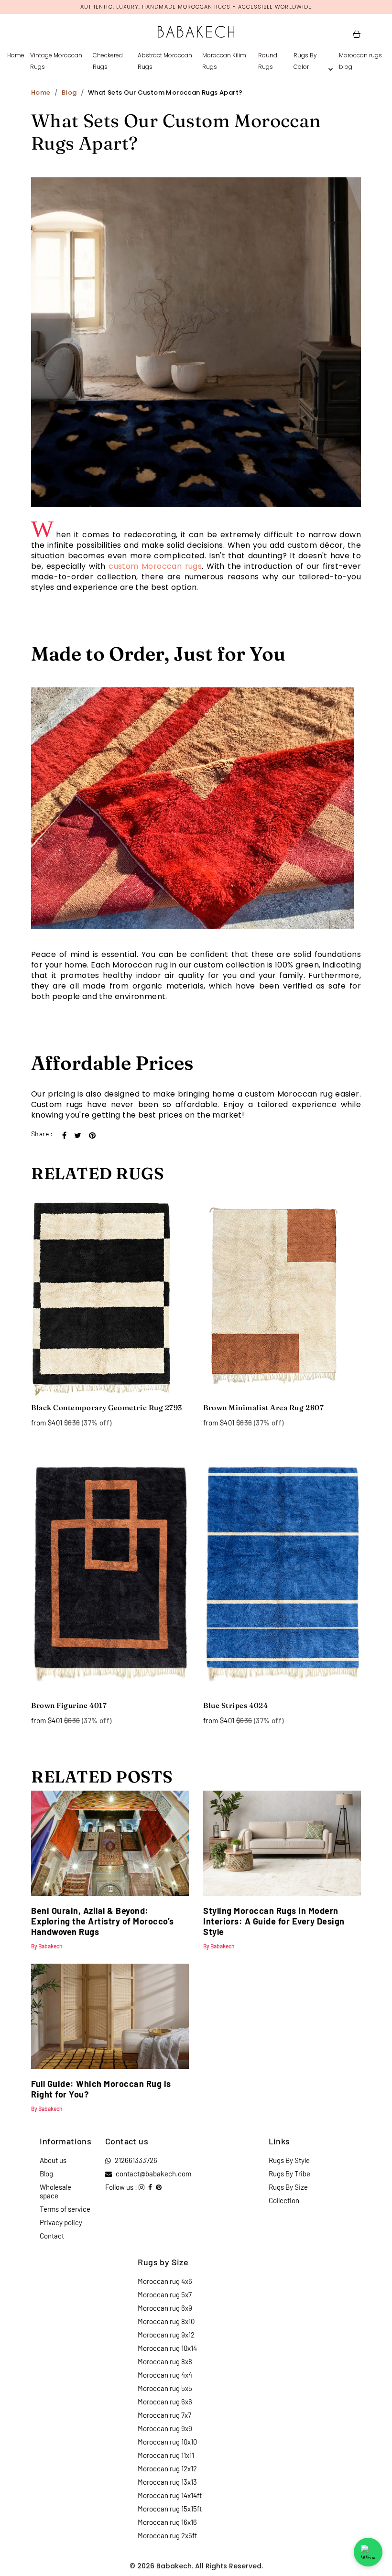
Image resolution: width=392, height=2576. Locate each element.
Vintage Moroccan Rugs (56, 61)
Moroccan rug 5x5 (165, 2388)
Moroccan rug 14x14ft (170, 2495)
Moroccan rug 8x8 (165, 2361)
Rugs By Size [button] (288, 2187)
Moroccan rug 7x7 (164, 2415)
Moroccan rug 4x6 (165, 2281)
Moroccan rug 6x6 (165, 2402)
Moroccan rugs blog (360, 61)
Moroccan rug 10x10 (167, 2442)
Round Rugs (268, 61)
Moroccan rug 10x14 (167, 2348)
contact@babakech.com (153, 2174)
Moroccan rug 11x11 (166, 2455)
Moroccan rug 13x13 (167, 2482)
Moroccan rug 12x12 (167, 2468)
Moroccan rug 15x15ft (170, 2509)
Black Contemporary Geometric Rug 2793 (107, 1408)
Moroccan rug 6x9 (165, 2308)
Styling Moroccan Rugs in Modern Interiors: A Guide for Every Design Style (274, 1921)
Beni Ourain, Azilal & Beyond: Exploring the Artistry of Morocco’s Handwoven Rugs (103, 1921)
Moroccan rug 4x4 (165, 2375)
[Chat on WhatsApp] (368, 2552)
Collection (284, 2200)
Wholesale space (55, 2191)
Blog (69, 92)
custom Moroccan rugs (155, 566)
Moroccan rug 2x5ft (167, 2535)
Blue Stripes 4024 (235, 1705)
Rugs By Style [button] (289, 2160)
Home (16, 55)
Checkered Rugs (108, 61)
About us (53, 2160)
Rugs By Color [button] (305, 61)
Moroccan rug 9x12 (166, 2335)
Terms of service (65, 2209)
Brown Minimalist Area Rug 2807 (263, 1408)
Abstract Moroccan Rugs (165, 61)
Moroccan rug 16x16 (167, 2522)
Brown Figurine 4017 (69, 1705)
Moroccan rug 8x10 (166, 2321)
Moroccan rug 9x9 (165, 2428)
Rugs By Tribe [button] (289, 2174)
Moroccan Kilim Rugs (224, 61)
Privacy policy (61, 2222)
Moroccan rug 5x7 (165, 2294)
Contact (52, 2236)
